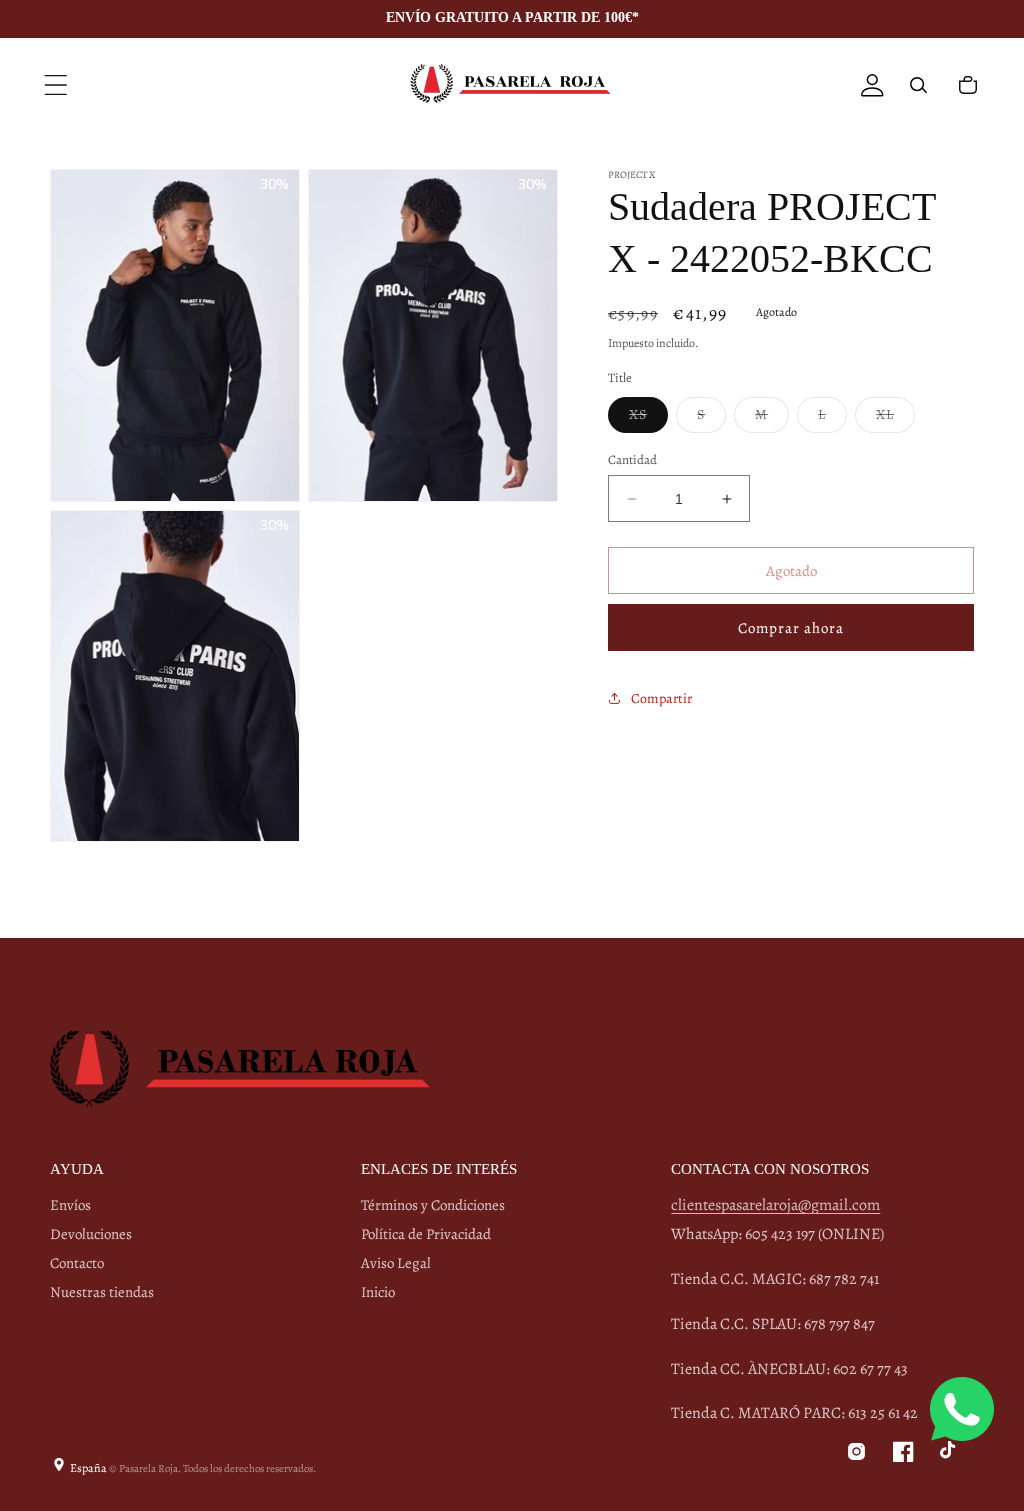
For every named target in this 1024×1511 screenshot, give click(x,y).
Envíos (70, 1205)
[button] (56, 85)
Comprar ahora (791, 628)
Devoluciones (91, 1234)
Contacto (77, 1263)
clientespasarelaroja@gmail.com (775, 1205)
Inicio (378, 1292)
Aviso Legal (396, 1263)
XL (895, 418)
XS (648, 418)
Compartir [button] (661, 698)
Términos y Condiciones (433, 1205)
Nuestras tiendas (102, 1292)
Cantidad (632, 459)
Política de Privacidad (426, 1234)
